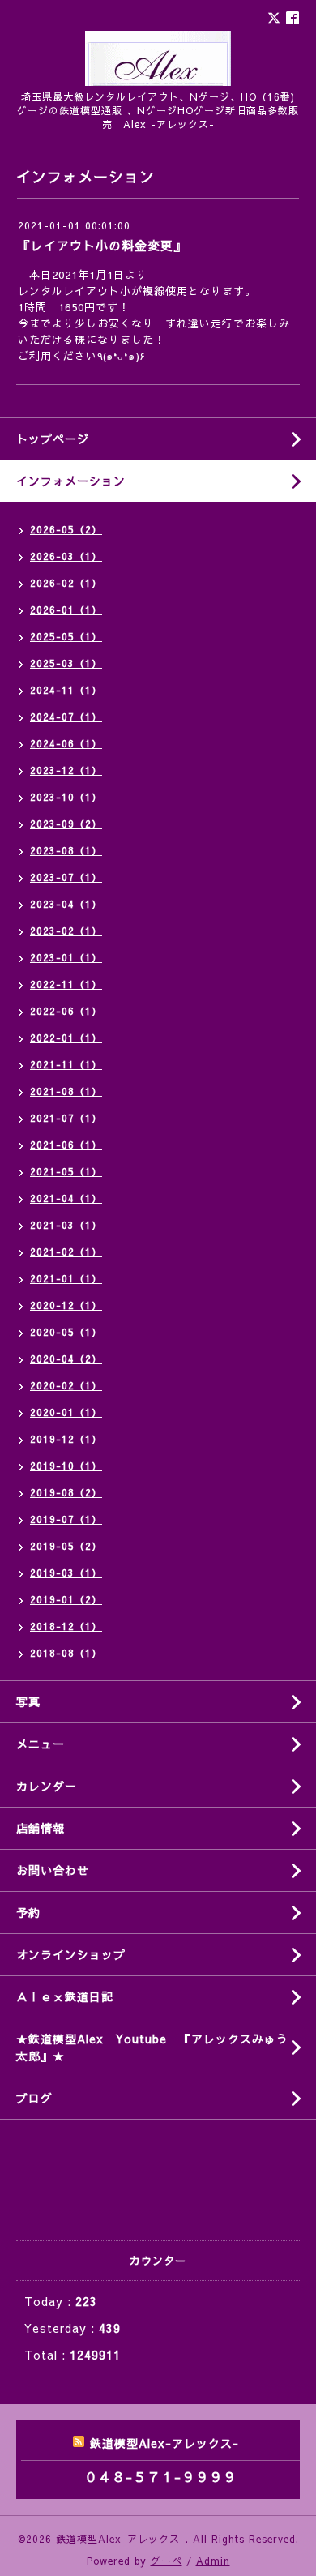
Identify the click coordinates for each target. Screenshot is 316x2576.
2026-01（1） (66, 610)
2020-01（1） (66, 1412)
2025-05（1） (66, 636)
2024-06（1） (66, 743)
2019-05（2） (66, 1546)
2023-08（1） (66, 850)
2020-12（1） (66, 1305)
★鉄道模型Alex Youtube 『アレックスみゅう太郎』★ (152, 2047)
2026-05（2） (66, 529)
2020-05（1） (66, 1332)
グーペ (167, 2561)
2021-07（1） (66, 1118)
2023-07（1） (66, 877)
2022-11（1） (66, 984)
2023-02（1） (66, 931)
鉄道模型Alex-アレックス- (121, 2539)
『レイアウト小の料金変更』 (102, 245)
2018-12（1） (66, 1626)
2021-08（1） (66, 1091)
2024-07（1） (66, 717)
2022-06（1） (66, 1011)
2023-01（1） (66, 957)
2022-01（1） (66, 1038)
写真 (28, 1701)
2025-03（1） (66, 663)
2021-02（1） (66, 1252)
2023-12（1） (66, 770)
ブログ (34, 2098)
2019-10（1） (66, 1466)
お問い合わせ (53, 1870)
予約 (28, 1912)
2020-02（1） (66, 1385)
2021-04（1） (66, 1198)
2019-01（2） (66, 1599)
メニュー (41, 1744)
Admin (213, 2561)
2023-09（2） (66, 824)
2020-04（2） (66, 1359)
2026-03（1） (66, 556)
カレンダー (47, 1786)
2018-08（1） (66, 1653)
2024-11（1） (66, 690)
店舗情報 (41, 1828)
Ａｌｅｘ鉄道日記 (65, 1996)
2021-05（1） (66, 1171)
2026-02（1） (66, 583)
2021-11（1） (66, 1064)
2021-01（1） (66, 1278)
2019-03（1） (66, 1573)
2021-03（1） (66, 1225)
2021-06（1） (66, 1145)
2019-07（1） (66, 1519)
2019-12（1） (66, 1439)
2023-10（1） (66, 797)
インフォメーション (71, 481)
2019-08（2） (66, 1492)
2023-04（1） (66, 904)
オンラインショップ (71, 1954)
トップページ (53, 439)
